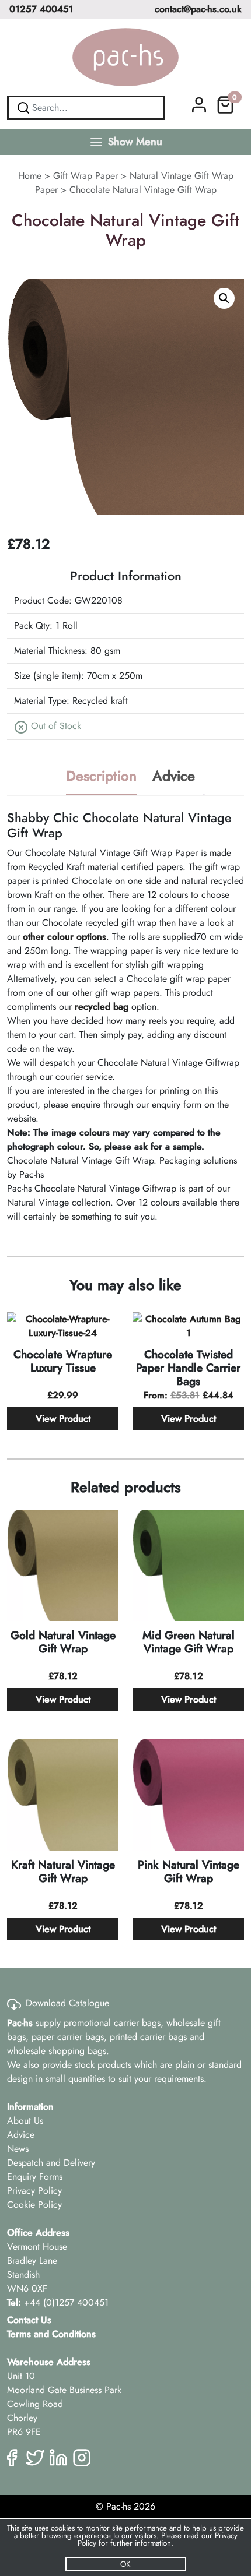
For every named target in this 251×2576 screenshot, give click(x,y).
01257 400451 (41, 9)
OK (125, 2564)
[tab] (101, 777)
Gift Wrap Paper (86, 176)
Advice (174, 776)
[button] (224, 298)
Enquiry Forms (35, 2177)
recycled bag (102, 1007)
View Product (63, 1419)
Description (101, 776)
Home (30, 176)
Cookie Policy (34, 2205)
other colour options (63, 937)
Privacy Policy (34, 2191)
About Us (25, 2121)
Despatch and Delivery (51, 2163)
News (18, 2149)
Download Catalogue (67, 2003)
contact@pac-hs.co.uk (198, 9)
